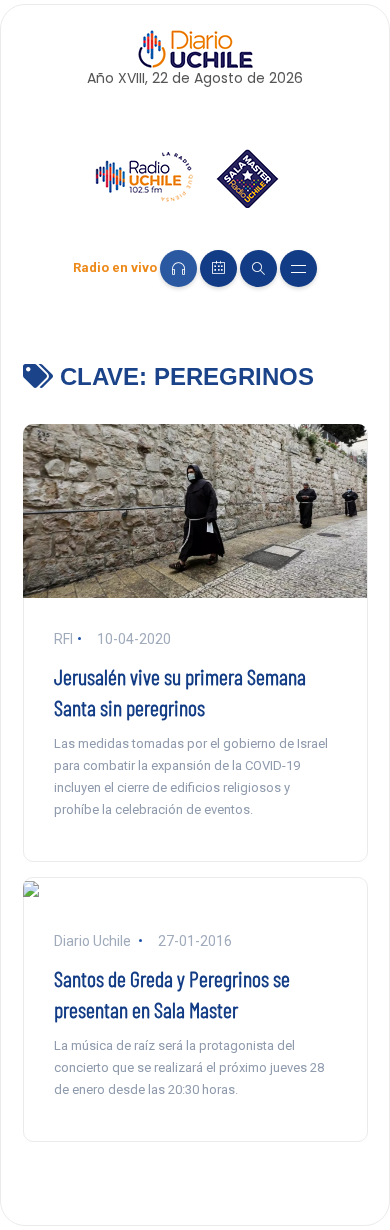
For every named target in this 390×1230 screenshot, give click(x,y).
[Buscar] (258, 268)
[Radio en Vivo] (178, 268)
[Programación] (218, 268)
